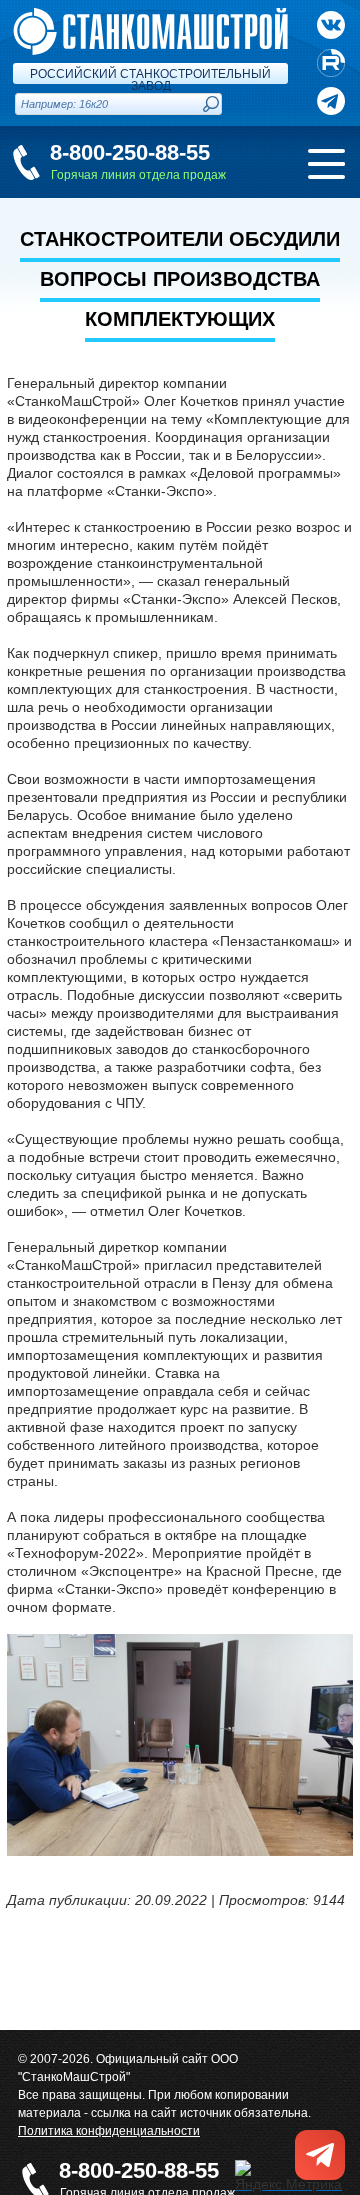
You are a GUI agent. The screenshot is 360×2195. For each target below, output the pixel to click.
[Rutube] (331, 63)
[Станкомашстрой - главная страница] (150, 16)
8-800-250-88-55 (130, 152)
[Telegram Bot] (331, 101)
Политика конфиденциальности (109, 2131)
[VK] (331, 25)
